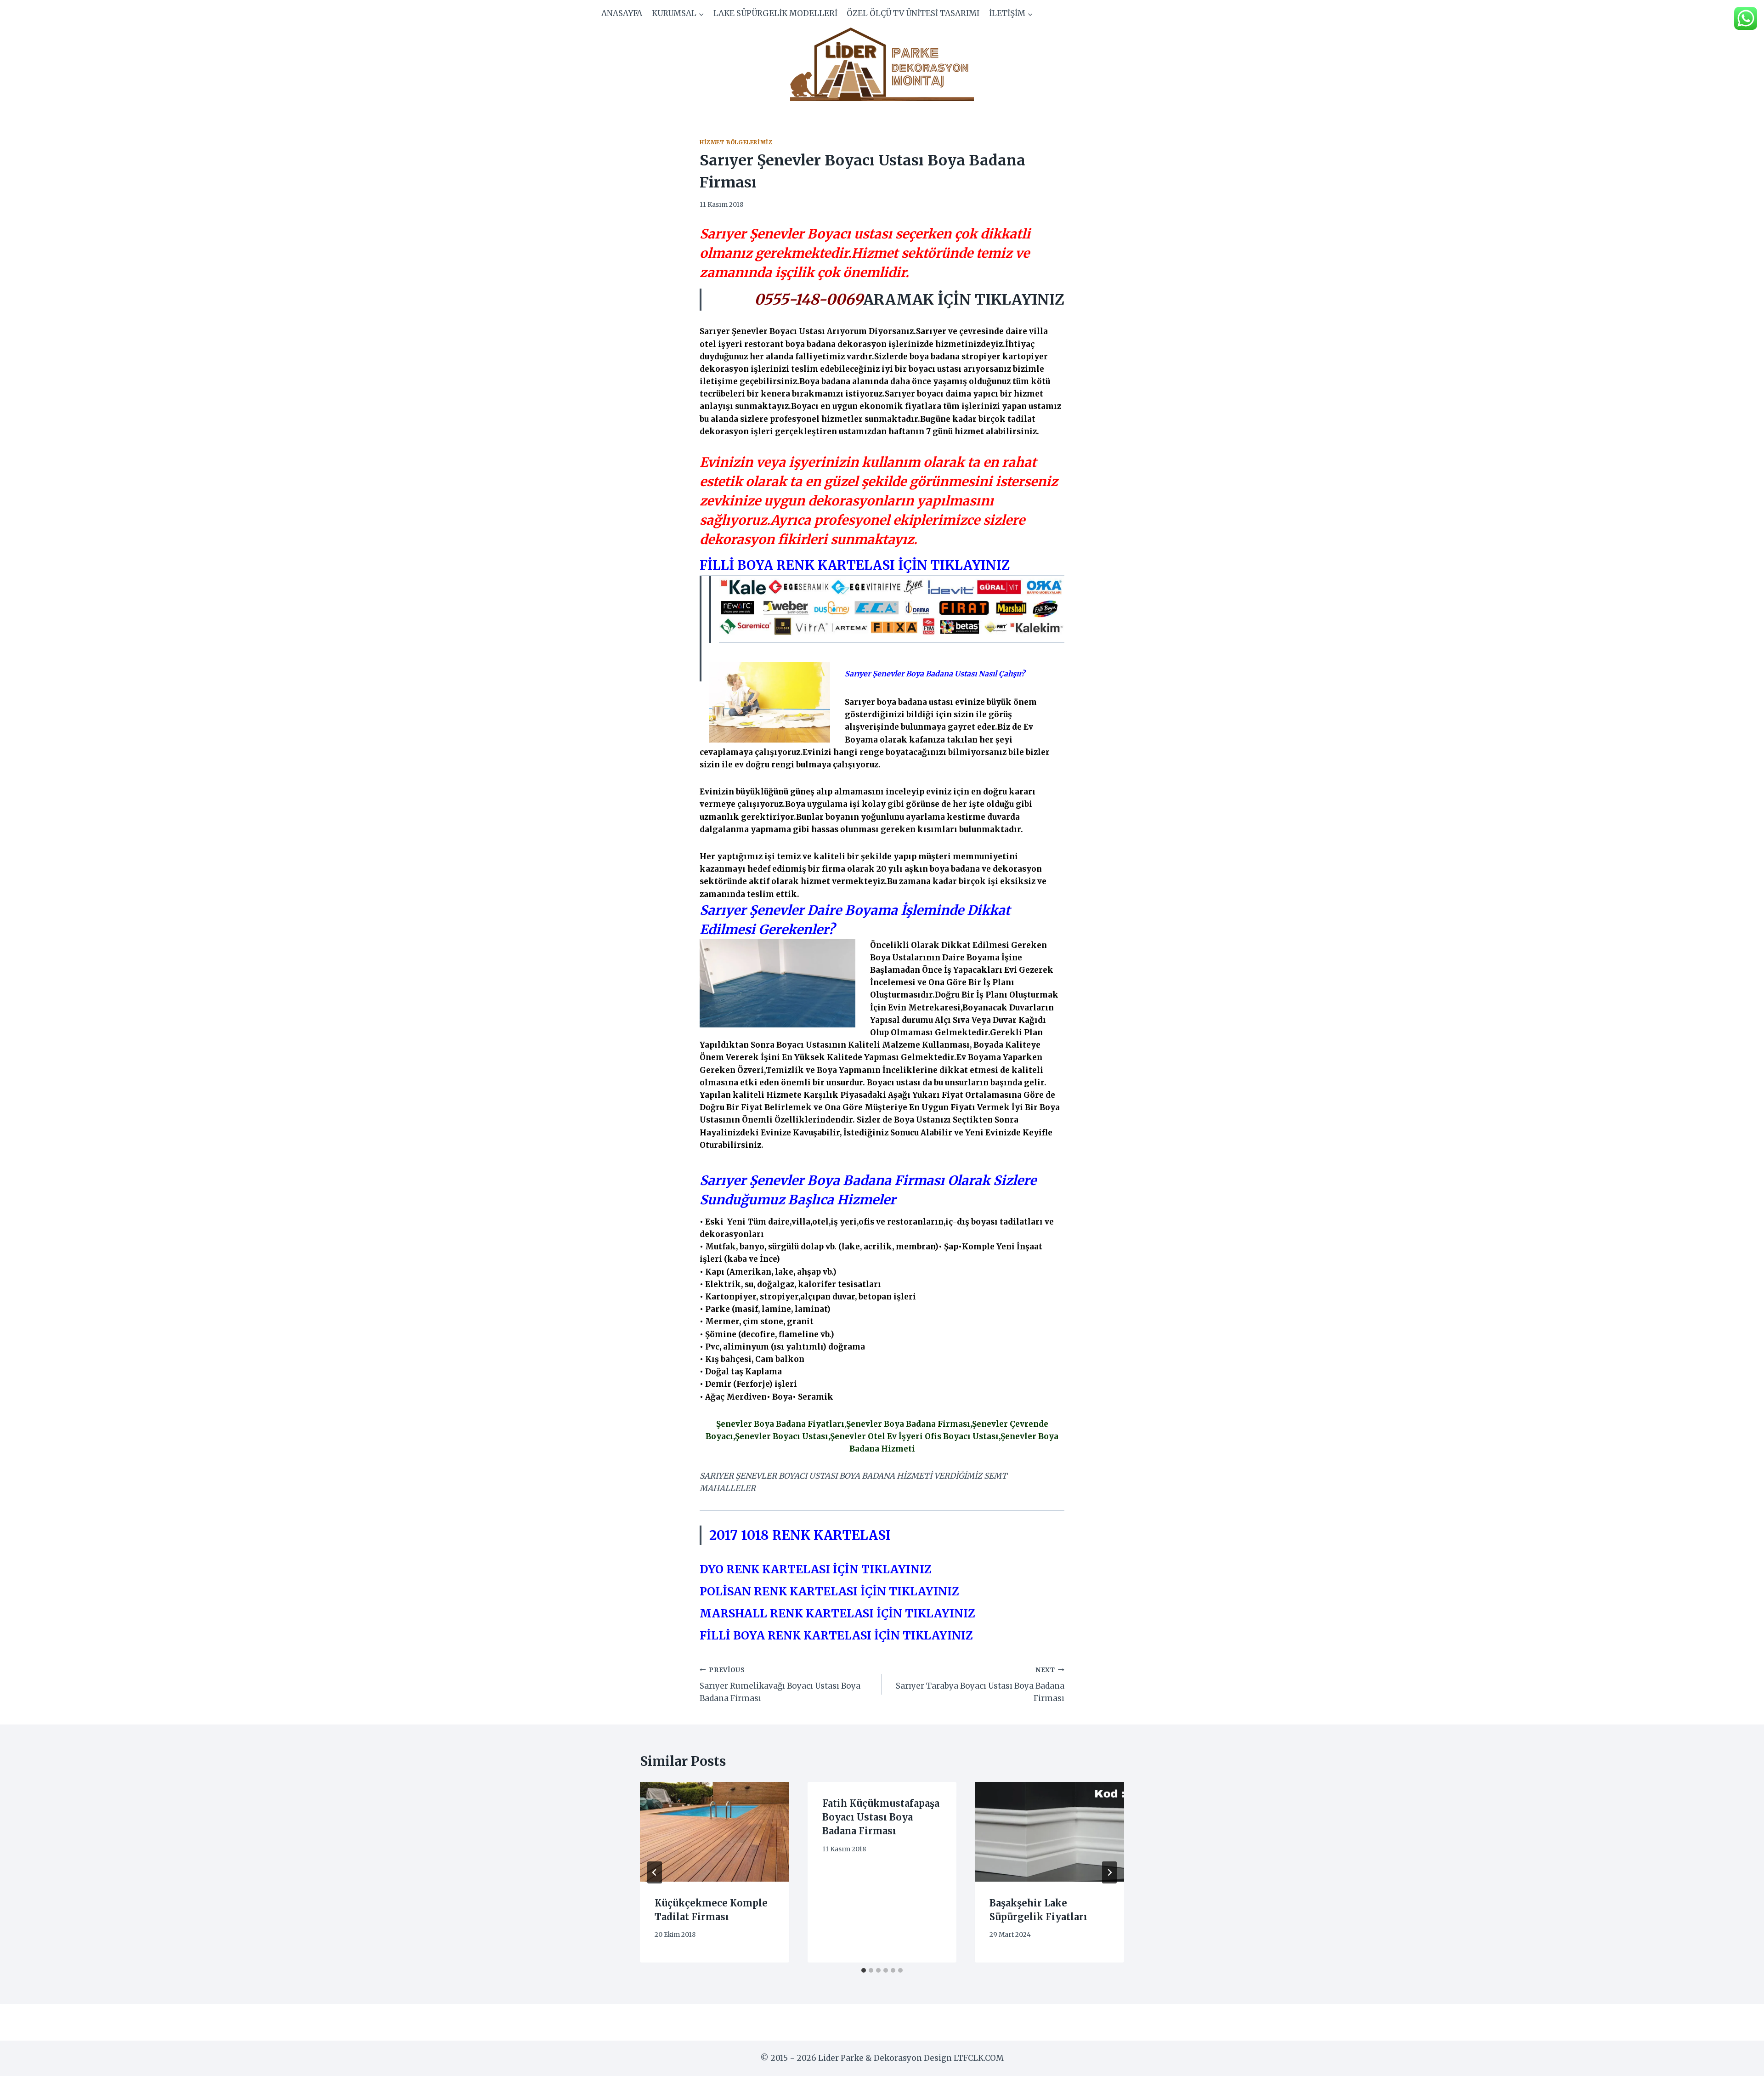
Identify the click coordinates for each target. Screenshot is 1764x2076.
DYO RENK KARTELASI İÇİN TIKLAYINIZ (816, 1569)
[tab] (864, 1970)
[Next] (1109, 1872)
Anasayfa (622, 13)
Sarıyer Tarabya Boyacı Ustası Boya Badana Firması (980, 1685)
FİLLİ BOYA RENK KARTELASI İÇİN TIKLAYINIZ (855, 565)
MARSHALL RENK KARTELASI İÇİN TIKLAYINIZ (837, 1614)
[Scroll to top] (1741, 2062)
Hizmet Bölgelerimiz (736, 142)
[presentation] (715, 1832)
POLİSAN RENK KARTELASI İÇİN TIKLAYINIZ (829, 1591)
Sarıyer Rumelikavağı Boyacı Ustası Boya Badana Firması (780, 1685)
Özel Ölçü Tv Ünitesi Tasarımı (913, 13)
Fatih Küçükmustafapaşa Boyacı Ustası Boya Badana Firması (881, 1817)
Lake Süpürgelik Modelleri (775, 13)
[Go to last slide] (655, 1872)
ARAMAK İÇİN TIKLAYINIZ (964, 300)
